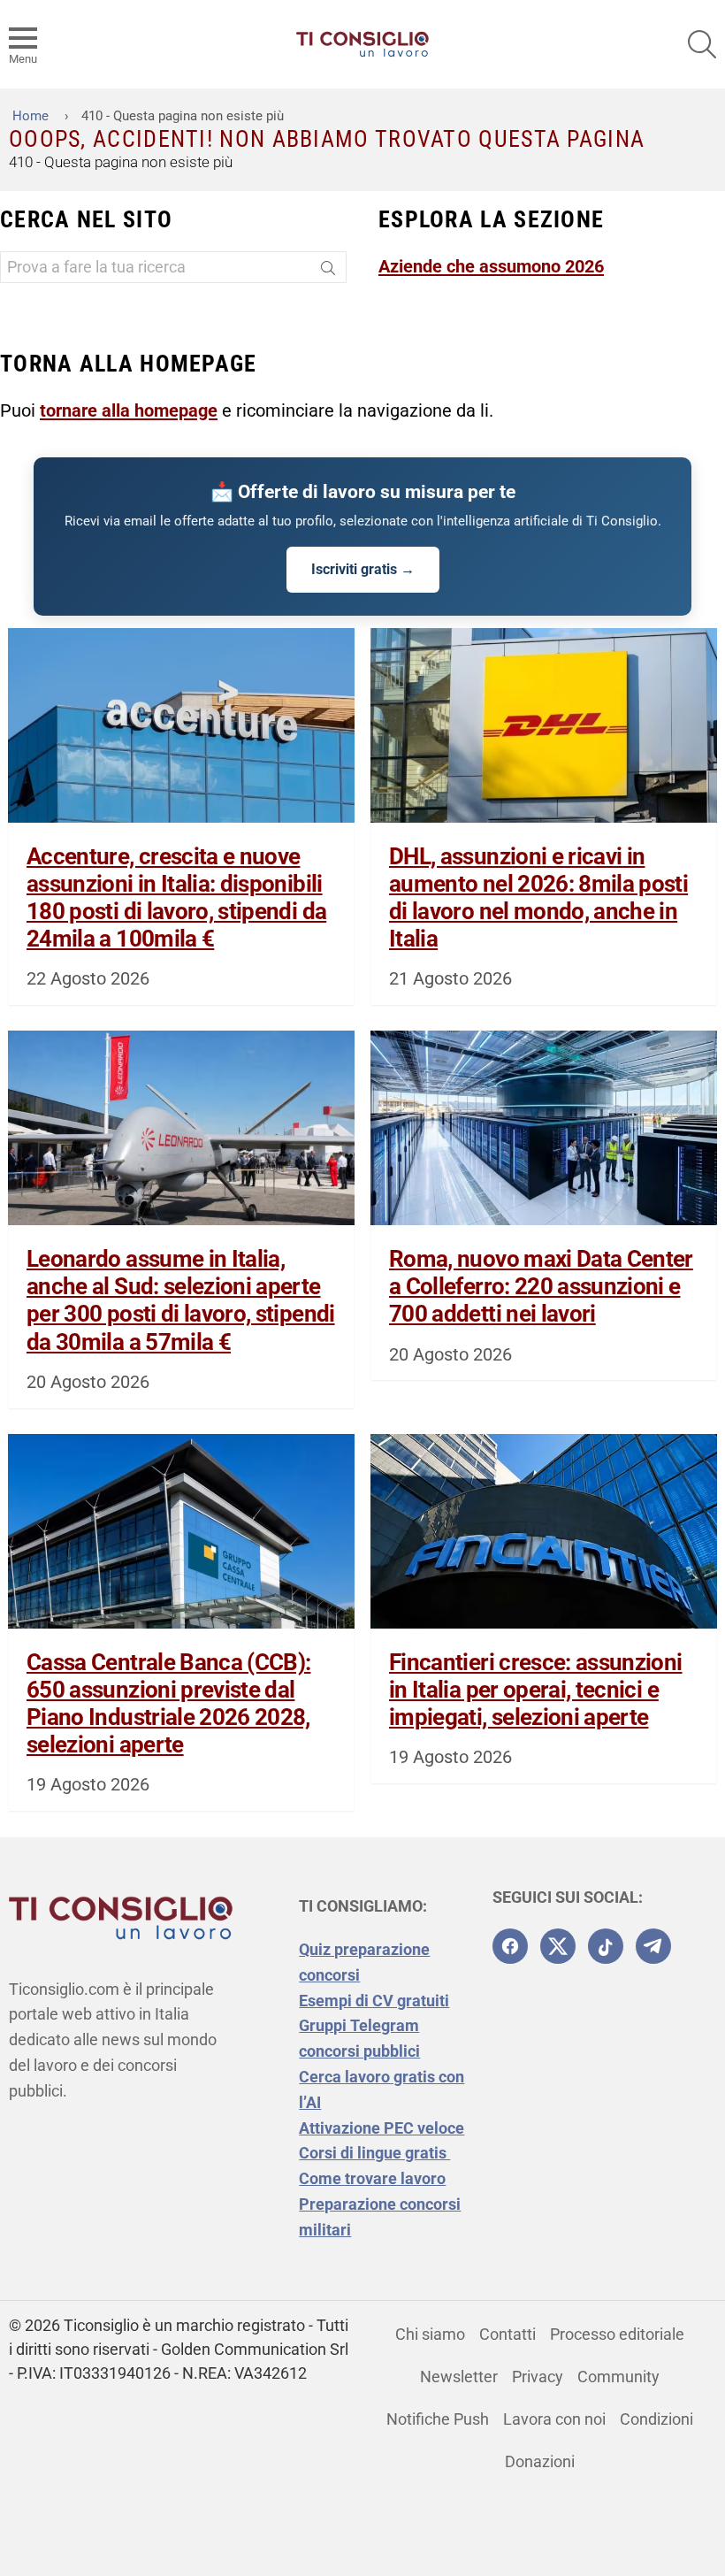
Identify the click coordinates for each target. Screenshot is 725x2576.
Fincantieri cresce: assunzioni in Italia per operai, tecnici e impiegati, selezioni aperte (536, 1690)
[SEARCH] (702, 44)
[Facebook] (510, 1946)
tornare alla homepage (129, 410)
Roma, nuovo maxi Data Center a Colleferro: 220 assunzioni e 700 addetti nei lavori (541, 1286)
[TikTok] (606, 1946)
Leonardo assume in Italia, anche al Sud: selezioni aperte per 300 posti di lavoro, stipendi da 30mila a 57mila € (181, 1300)
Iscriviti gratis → (363, 569)
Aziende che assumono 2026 (491, 266)
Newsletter (459, 2377)
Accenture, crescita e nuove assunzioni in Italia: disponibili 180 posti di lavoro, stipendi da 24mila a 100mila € (176, 898)
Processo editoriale (617, 2334)
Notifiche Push (438, 2419)
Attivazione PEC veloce (382, 2128)
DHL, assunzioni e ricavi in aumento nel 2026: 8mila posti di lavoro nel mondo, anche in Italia (538, 898)
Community (618, 2377)
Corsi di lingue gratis (374, 2153)
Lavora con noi (554, 2419)
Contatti (507, 2334)
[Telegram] (653, 1946)
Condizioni (656, 2419)
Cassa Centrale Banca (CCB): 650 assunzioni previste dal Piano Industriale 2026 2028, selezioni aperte (168, 1704)
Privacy (538, 2377)
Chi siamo (430, 2334)
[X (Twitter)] (558, 1946)
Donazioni (540, 2461)
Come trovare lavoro (372, 2178)
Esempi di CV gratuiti (374, 2001)
